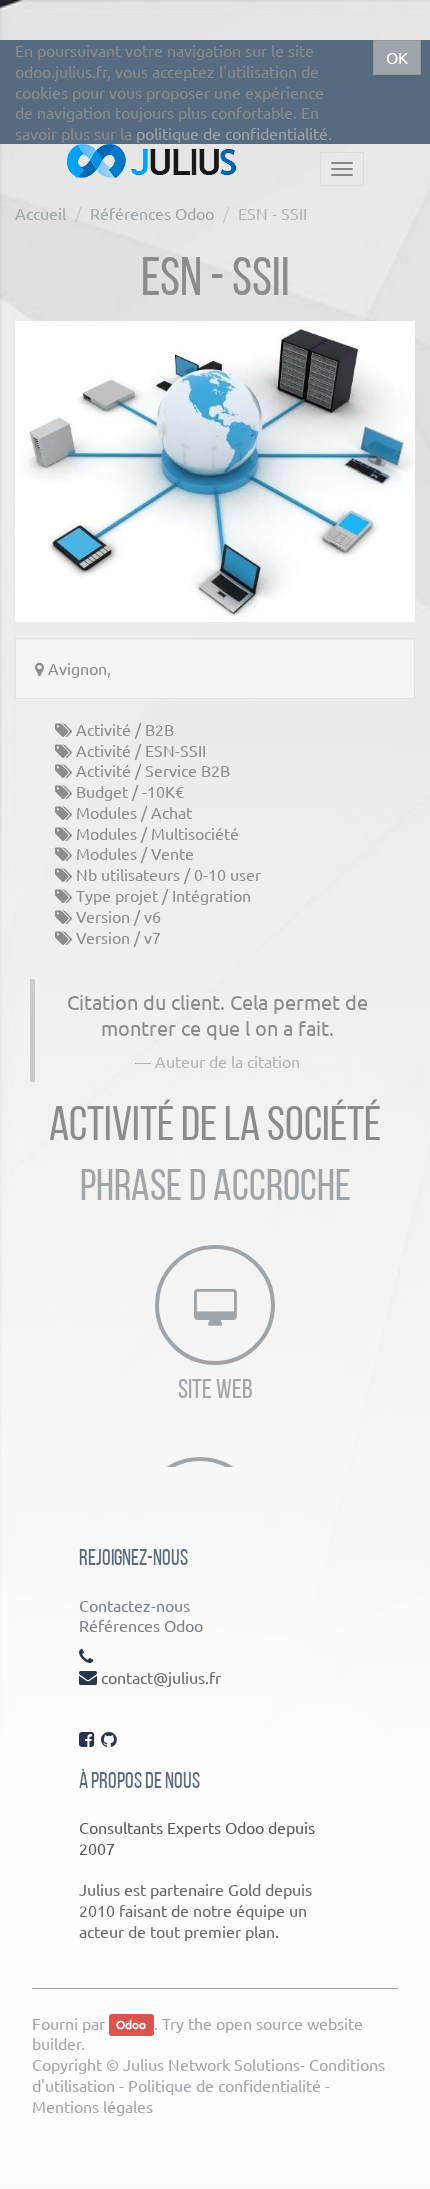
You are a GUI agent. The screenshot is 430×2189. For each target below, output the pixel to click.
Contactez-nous (134, 1605)
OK (397, 57)
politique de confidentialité (232, 133)
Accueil (40, 213)
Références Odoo (152, 213)
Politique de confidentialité (224, 2085)
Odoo (131, 2025)
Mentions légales (92, 2106)
